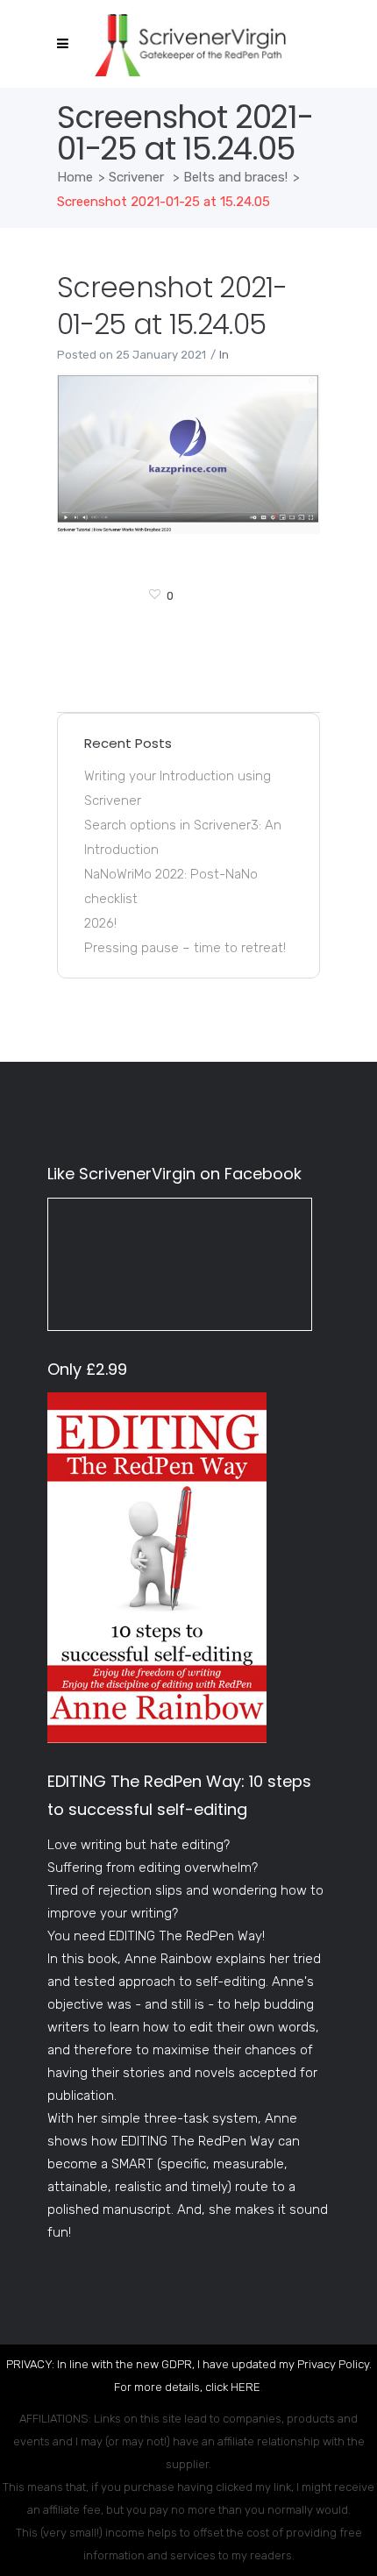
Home (75, 177)
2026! (100, 923)
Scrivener (136, 177)
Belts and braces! (235, 177)
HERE (245, 2387)
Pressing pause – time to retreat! (185, 948)
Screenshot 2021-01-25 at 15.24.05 (172, 306)
